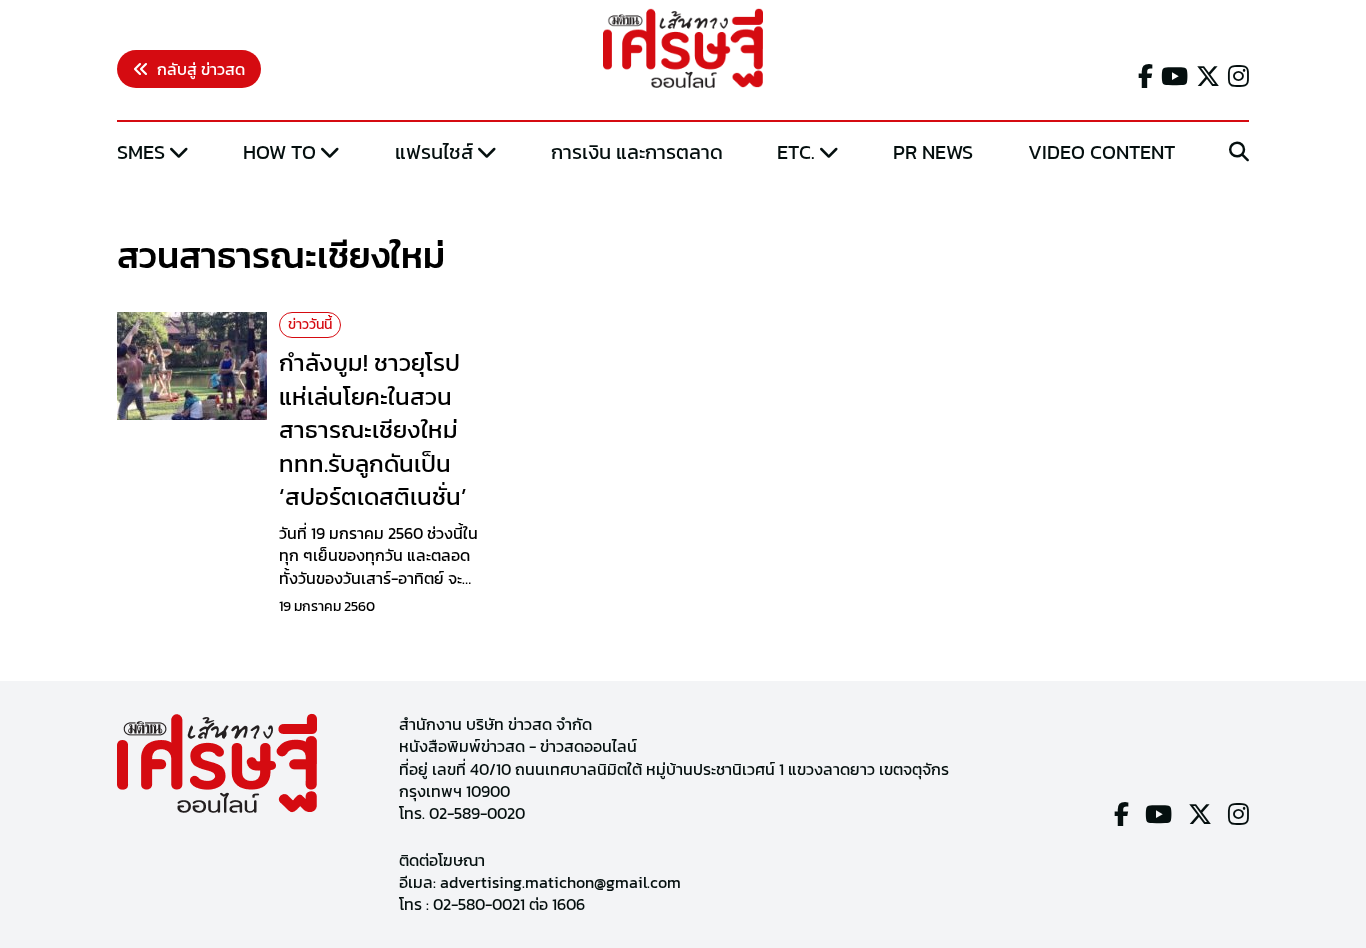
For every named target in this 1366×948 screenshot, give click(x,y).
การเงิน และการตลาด (637, 152)
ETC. (796, 152)
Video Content (1101, 152)
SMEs (141, 152)
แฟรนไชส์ (434, 152)
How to (279, 152)
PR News (933, 152)
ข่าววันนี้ (310, 324)
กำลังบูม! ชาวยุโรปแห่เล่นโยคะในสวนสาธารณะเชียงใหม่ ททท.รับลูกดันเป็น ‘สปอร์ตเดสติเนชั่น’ (373, 429)
